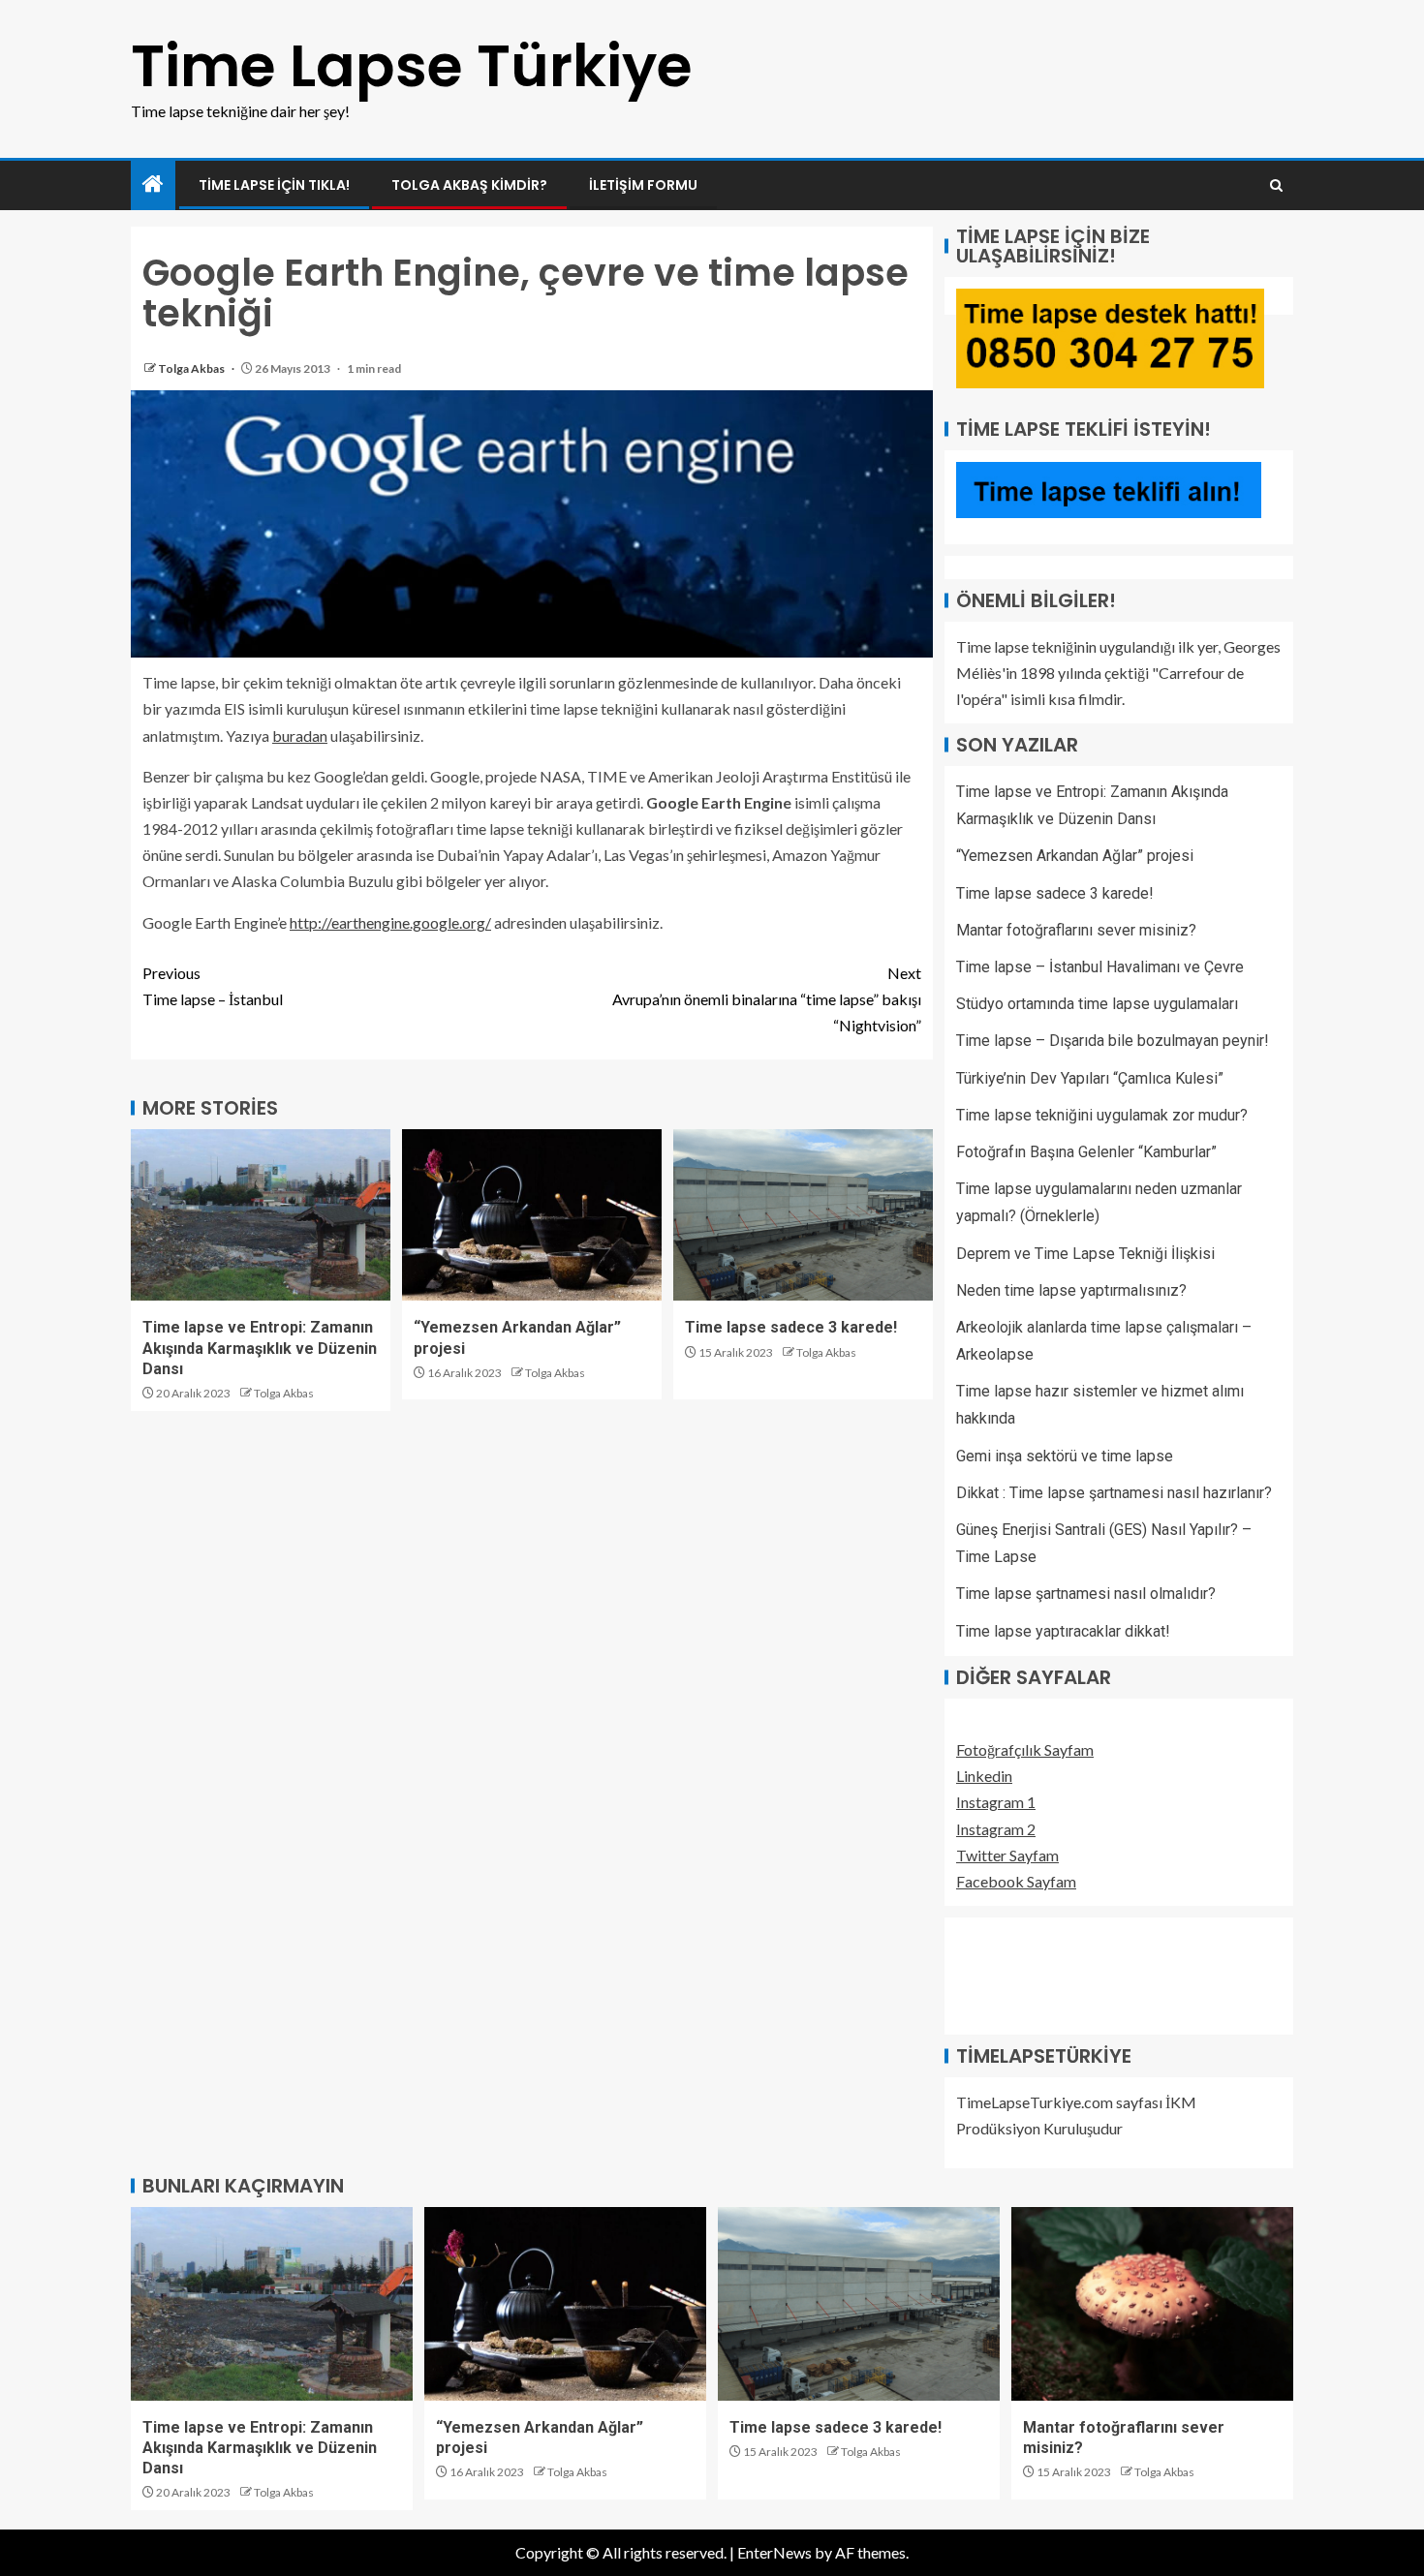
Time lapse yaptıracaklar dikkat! (1063, 1631)
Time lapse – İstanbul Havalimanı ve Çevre (1100, 967)
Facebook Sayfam (1016, 1881)
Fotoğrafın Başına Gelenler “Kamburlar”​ (1086, 1152)
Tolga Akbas (192, 368)
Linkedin (984, 1776)
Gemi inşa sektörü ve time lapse (1065, 1456)
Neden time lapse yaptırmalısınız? (1071, 1290)
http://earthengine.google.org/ (390, 922)
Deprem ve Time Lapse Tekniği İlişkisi (1085, 1254)
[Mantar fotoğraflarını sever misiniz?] (1152, 2304)
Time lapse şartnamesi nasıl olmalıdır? (1086, 1594)
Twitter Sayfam (1007, 1855)
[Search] (1276, 185)
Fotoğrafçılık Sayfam (1025, 1749)
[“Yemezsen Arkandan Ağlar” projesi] (532, 1215)
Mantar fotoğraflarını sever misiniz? (1076, 930)
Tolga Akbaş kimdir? (469, 185)
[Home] (153, 184)
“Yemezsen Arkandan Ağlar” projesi (1075, 856)
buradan (300, 736)
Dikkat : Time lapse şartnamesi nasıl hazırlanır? (1114, 1493)
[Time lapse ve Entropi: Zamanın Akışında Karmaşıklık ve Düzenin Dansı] (261, 1215)
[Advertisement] (1053, 1973)
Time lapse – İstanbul (213, 986)
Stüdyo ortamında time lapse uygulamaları (1097, 1004)
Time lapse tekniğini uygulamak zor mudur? (1102, 1115)
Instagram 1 (996, 1802)
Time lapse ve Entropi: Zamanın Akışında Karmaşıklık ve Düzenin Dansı (260, 1348)
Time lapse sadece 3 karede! (791, 1327)
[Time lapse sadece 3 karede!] (803, 1215)
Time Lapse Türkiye (412, 66)
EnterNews (774, 2552)
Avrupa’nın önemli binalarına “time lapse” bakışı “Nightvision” (767, 999)
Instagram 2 (996, 1829)
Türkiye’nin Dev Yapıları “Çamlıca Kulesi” (1090, 1078)
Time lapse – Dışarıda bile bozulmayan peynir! (1113, 1041)
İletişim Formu (643, 185)
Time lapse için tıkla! (274, 185)
